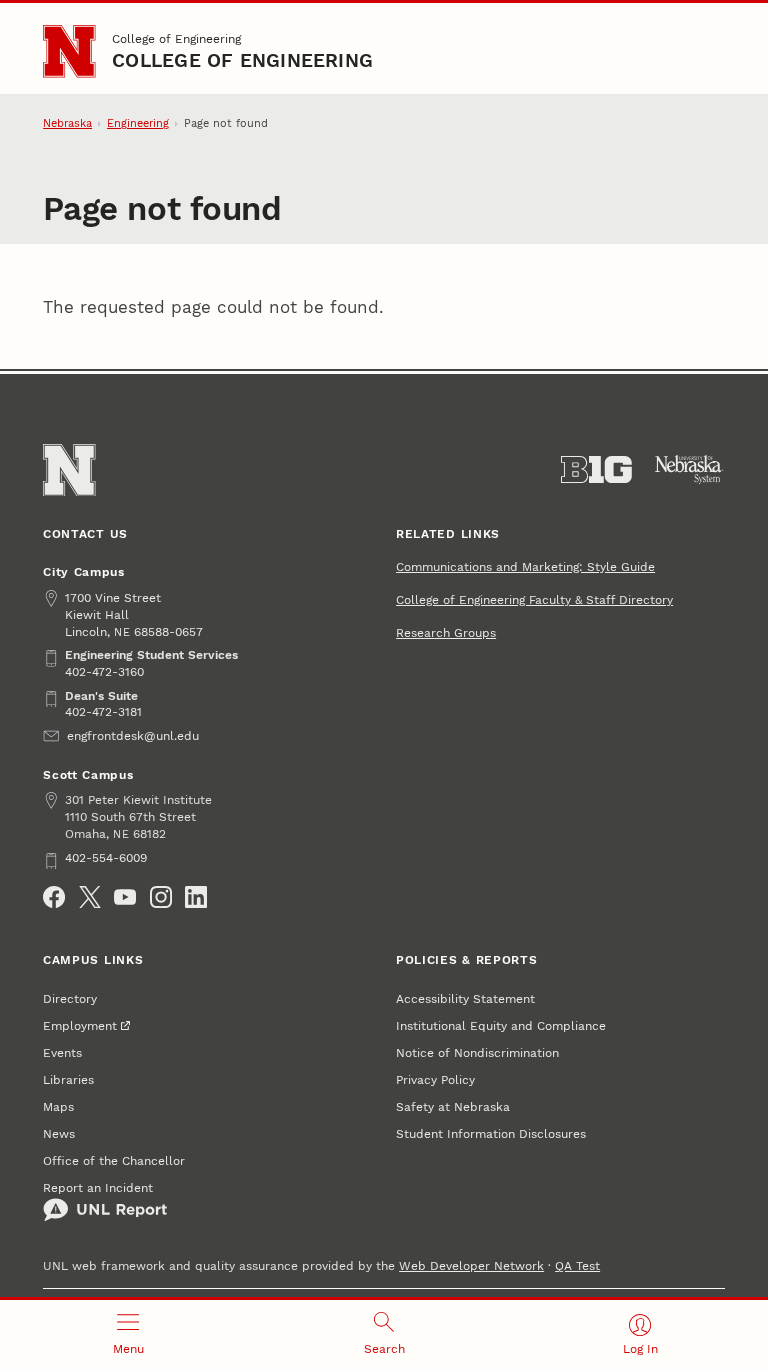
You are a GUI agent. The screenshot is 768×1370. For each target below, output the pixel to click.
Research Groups (446, 632)
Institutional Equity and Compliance (501, 1025)
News (59, 1133)
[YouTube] (125, 897)
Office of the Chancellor (114, 1160)
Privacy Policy (435, 1079)
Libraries (68, 1079)
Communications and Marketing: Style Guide (525, 566)
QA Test (577, 1265)
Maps (58, 1106)
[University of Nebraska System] (689, 470)
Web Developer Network (471, 1265)
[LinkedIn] (196, 897)
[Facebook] (54, 897)
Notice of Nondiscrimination (477, 1052)
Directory (70, 998)
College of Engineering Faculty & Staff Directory (534, 599)
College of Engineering (176, 38)
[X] (90, 897)
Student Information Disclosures (491, 1133)
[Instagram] (161, 897)
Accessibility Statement (465, 998)
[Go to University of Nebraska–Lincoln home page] (69, 51)
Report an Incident (98, 1187)
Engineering (138, 123)
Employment (80, 1025)
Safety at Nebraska (453, 1106)
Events (62, 1052)
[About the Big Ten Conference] (596, 470)
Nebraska (67, 123)
